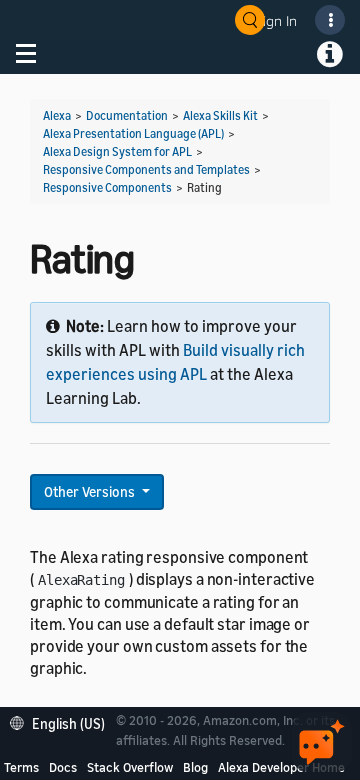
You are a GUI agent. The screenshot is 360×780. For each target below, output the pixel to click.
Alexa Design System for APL (117, 151)
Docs (63, 767)
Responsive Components (107, 187)
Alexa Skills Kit (220, 115)
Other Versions (91, 491)
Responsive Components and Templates (146, 169)
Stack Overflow (130, 767)
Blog (195, 767)
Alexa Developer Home (281, 767)
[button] (62, 721)
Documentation (127, 115)
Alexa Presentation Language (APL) (133, 133)
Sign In (276, 20)
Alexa (57, 115)
